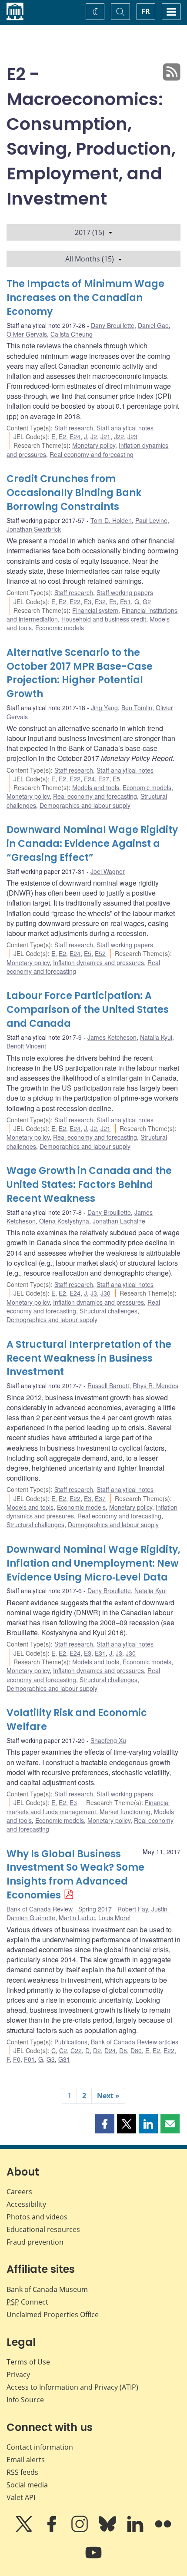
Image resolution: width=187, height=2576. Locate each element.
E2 (62, 436)
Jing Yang (104, 708)
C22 (76, 2050)
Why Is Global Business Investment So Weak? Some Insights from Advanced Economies (75, 1875)
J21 (105, 436)
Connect (27, 2302)
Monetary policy (94, 445)
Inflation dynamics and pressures (99, 962)
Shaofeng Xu (108, 1740)
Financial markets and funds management (88, 1807)
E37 (100, 1498)
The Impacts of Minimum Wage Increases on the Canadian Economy (85, 298)
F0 (17, 2059)
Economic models (60, 628)
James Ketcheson (112, 1037)
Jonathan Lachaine (119, 1221)
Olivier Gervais (27, 334)
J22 (119, 436)
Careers (19, 2192)
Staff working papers (125, 592)
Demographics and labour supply (85, 805)
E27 (104, 779)
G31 (64, 2059)
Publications (71, 2042)
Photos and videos (37, 2217)
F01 (29, 2059)
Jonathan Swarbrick (34, 529)
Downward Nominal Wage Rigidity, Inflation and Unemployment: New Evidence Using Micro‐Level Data (93, 1563)
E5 (113, 602)
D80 (136, 2050)
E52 (100, 953)
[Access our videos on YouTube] (93, 2559)
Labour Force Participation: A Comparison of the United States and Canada (88, 1010)
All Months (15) (90, 259)
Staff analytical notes (125, 428)
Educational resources (43, 2229)
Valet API (21, 2497)
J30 (105, 1293)
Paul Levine (151, 520)
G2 (147, 602)
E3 (88, 602)
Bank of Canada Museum (47, 2289)
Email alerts (26, 2460)
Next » (108, 2096)
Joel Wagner (108, 871)
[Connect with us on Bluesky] (108, 2530)
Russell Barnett (108, 1386)
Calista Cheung (72, 334)
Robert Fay (133, 1909)
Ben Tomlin (137, 708)
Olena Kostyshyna (64, 1221)
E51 (125, 602)
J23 (132, 436)
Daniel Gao (153, 325)
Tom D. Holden (111, 520)
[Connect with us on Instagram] (80, 2530)
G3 (51, 2059)
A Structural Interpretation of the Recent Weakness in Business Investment (89, 1358)
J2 (94, 436)
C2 (63, 2050)
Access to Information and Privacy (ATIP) (72, 2387)
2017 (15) (90, 232)
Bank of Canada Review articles (135, 2042)
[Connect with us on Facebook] (53, 2530)
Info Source (25, 2400)
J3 (94, 1293)
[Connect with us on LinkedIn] (136, 2530)
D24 (110, 2050)
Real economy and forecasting (92, 454)
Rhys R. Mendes (155, 1386)
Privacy (18, 2374)
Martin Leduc (77, 1918)
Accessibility (26, 2204)
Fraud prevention (35, 2242)
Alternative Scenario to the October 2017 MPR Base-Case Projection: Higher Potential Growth (80, 673)
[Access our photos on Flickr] (163, 2530)
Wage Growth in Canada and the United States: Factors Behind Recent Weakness (89, 1185)
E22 (75, 602)
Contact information (40, 2447)
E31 (100, 1653)
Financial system (95, 610)
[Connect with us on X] (25, 2530)
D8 (123, 2050)
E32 (100, 602)
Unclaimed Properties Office (53, 2315)
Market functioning (125, 1812)
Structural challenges (109, 1311)
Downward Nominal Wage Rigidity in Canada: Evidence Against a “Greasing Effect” (92, 844)
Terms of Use (28, 2362)
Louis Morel (114, 1918)
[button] (105, 2124)
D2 (97, 2050)
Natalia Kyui (156, 1037)
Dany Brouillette (113, 325)
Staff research (74, 428)
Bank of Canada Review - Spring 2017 (59, 1909)
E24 (75, 436)
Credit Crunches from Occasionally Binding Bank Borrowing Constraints (74, 493)
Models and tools (96, 787)
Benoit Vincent (26, 1046)
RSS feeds (22, 2472)
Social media (27, 2485)
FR (146, 11)
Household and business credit (104, 619)
